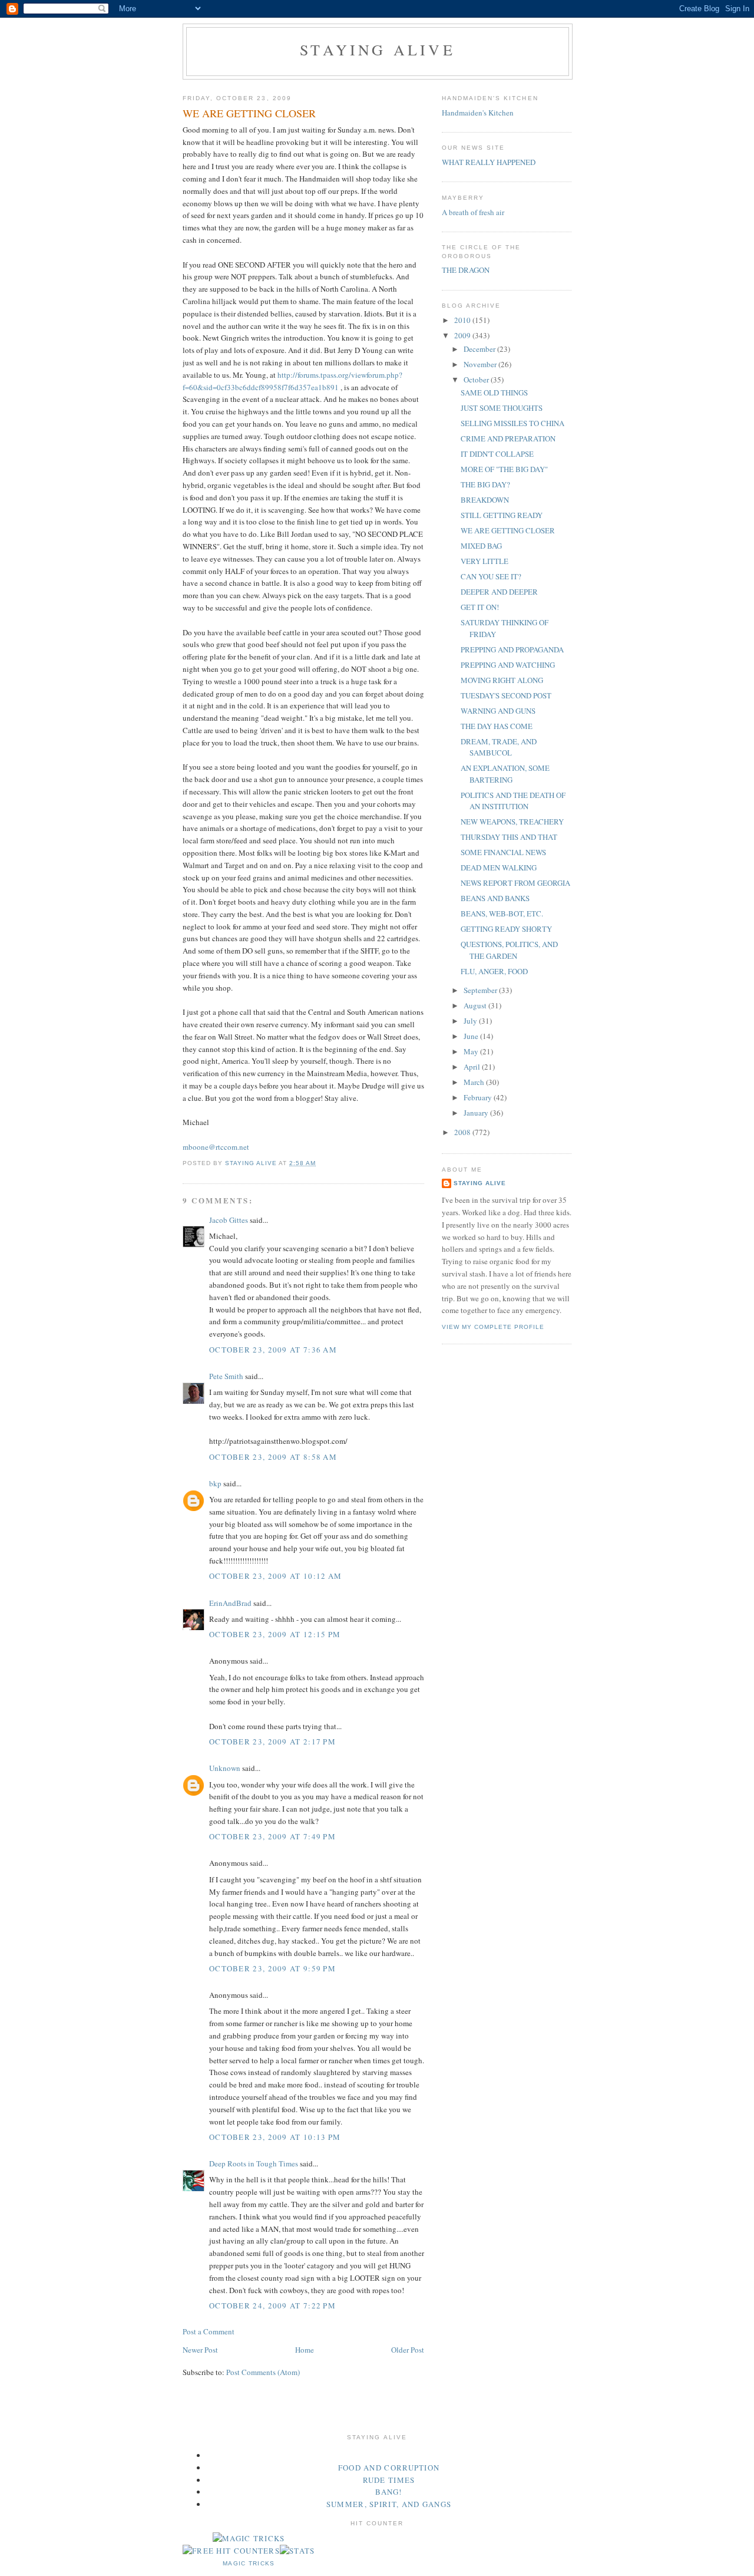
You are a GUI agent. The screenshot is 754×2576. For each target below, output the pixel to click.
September (481, 990)
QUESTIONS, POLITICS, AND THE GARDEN (509, 950)
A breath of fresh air (473, 212)
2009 (463, 335)
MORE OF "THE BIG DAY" (504, 469)
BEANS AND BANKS (495, 898)
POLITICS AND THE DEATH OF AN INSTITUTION (513, 801)
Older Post (408, 2350)
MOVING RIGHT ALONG (502, 680)
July (471, 1021)
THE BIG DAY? (485, 484)
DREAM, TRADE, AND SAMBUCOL (499, 747)
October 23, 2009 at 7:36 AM (273, 1350)
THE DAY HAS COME (497, 726)
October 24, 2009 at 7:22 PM (272, 2305)
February (479, 1097)
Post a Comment (209, 2331)
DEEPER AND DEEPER (499, 592)
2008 (463, 1132)
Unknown (225, 1768)
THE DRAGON (466, 270)
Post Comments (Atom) (263, 2372)
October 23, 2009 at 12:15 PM (275, 1634)
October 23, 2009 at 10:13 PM (275, 2137)
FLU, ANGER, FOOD (494, 971)
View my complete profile (493, 1327)
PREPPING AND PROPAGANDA (512, 649)
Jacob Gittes (229, 1220)
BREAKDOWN (485, 500)
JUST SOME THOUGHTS (502, 408)
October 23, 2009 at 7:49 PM (272, 1836)
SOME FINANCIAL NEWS (503, 852)
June (472, 1036)
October (477, 380)
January (477, 1113)
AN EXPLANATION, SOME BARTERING (505, 774)
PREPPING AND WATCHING (508, 665)
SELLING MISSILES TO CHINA (512, 423)
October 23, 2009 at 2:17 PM (272, 1741)
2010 (463, 320)
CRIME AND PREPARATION (508, 438)
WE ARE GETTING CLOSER (508, 530)
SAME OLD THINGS (494, 392)
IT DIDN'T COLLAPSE (497, 454)
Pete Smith (226, 1376)
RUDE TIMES (389, 2480)
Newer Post (200, 2350)
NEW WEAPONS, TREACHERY (512, 822)
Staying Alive (378, 50)
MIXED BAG (481, 546)
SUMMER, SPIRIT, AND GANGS (389, 2504)
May (472, 1051)
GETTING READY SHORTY (506, 929)
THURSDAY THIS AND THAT (509, 837)
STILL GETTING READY (502, 515)
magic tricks (249, 2563)
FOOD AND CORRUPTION (389, 2468)
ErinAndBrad (230, 1603)
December (480, 349)
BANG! (389, 2492)
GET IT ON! (480, 607)
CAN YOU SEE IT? (491, 576)
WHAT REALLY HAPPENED (489, 162)
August (476, 1005)
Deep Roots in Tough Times (254, 2163)
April (473, 1067)
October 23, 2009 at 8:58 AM (273, 1457)
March (475, 1082)
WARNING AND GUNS (498, 711)
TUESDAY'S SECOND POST (506, 695)
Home (305, 2350)
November (481, 364)
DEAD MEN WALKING (499, 868)
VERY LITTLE (485, 561)
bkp (215, 1483)
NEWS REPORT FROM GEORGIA (515, 883)
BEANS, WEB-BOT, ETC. (502, 913)
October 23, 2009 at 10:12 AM (275, 1576)
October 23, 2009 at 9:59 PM (272, 1968)
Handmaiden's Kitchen (478, 113)
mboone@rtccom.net (216, 1147)
